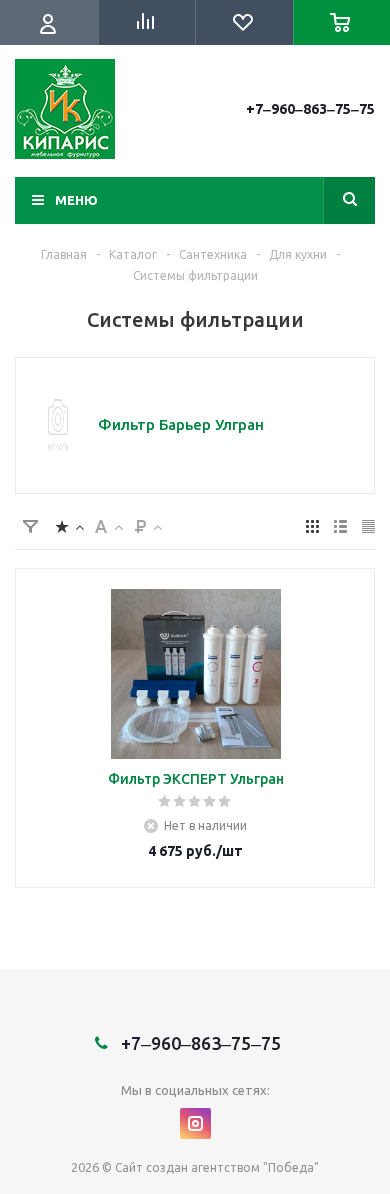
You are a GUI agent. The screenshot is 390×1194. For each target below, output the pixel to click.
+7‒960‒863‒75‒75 (310, 109)
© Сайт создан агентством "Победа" (210, 1167)
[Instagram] (195, 1123)
